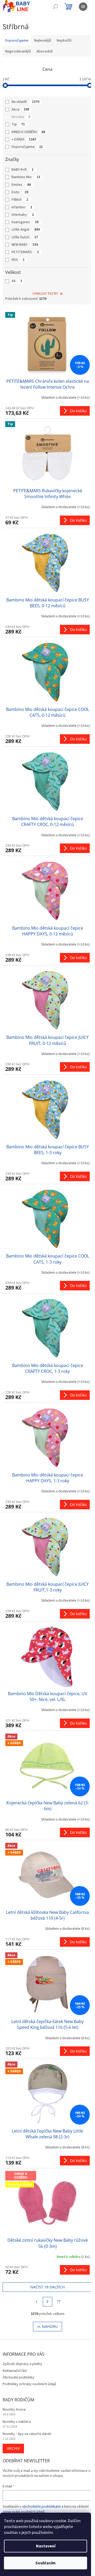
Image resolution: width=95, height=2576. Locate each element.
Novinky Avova (14, 2410)
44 (17, 281)
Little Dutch (25, 237)
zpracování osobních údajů (24, 2512)
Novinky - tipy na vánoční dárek (27, 2434)
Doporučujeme (27, 147)
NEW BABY (25, 245)
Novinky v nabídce (17, 2422)
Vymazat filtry (45, 294)
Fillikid (20, 200)
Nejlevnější (43, 41)
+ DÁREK (24, 139)
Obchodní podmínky (18, 2377)
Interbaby (23, 215)
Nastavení (46, 2546)
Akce (20, 109)
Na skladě (25, 102)
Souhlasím (46, 2563)
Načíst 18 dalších (47, 2287)
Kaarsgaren (25, 222)
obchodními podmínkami (41, 2507)
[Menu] (83, 7)
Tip (18, 124)
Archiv (13, 2448)
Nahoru (50, 2326)
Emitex (21, 185)
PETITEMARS (25, 252)
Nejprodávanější (18, 51)
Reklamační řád (15, 2371)
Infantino (22, 207)
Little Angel (26, 230)
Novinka (21, 117)
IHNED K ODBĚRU (28, 132)
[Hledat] (55, 7)
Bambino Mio (26, 177)
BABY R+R (23, 170)
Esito (20, 192)
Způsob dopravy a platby (22, 2364)
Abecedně (45, 51)
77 (59, 2302)
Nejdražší (64, 41)
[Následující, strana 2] (47, 2302)
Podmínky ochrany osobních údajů (29, 2384)
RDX (18, 260)
